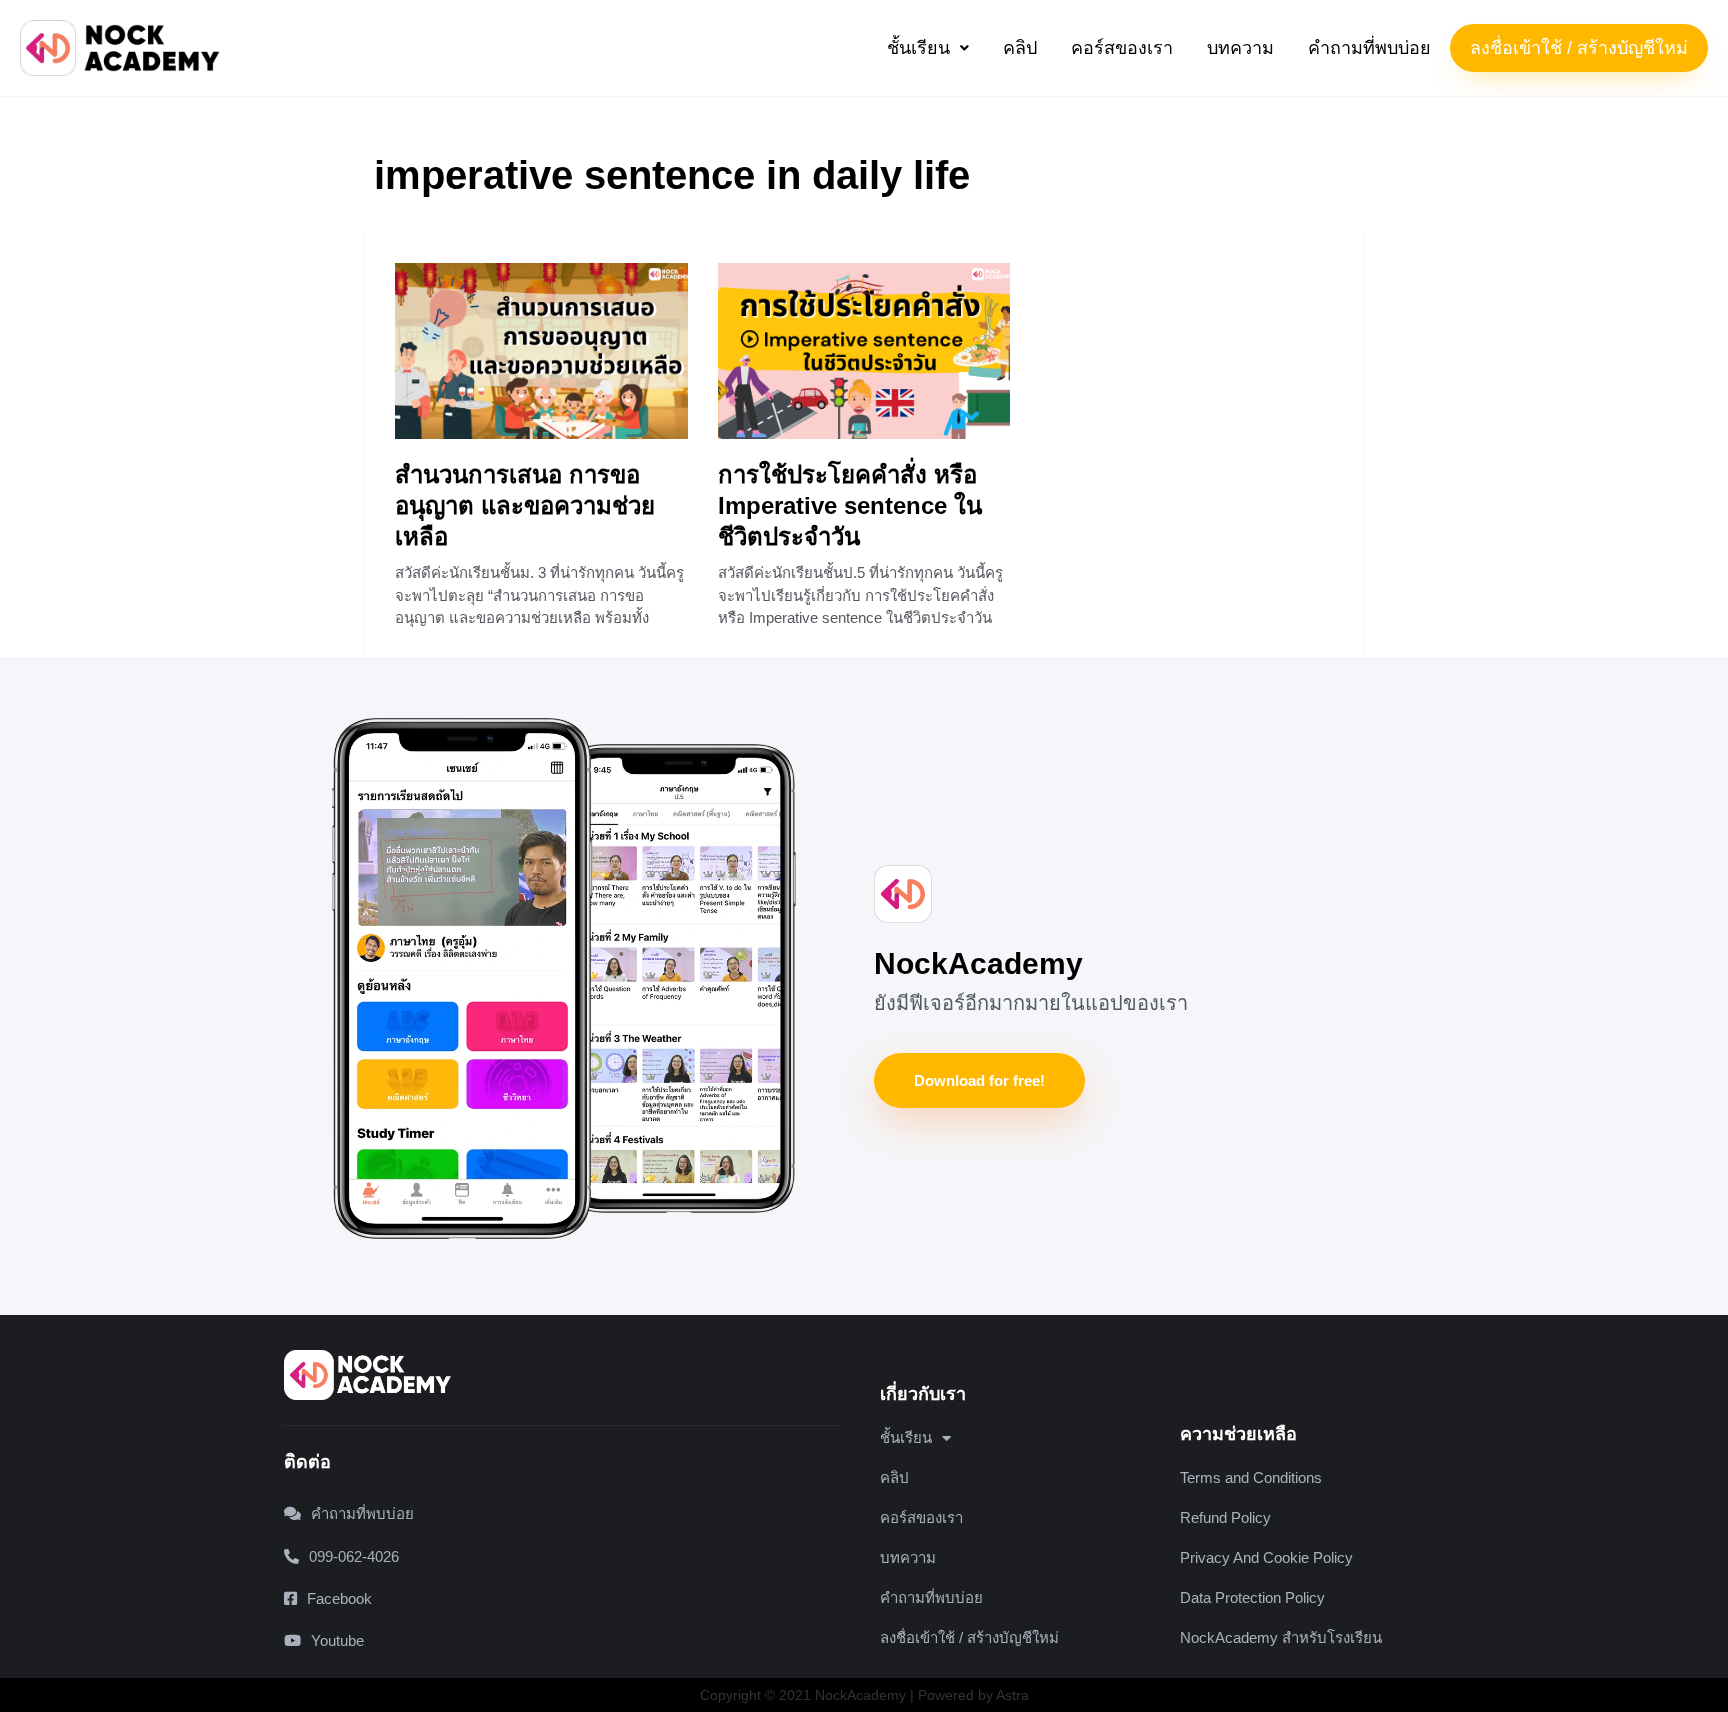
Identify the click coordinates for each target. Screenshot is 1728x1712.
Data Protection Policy (1252, 1597)
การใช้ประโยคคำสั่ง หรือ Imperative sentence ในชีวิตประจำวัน (850, 505)
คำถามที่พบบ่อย (1369, 48)
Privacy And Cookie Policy (1266, 1557)
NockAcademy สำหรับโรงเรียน (1281, 1637)
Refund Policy (1225, 1517)
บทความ (1240, 48)
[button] (928, 48)
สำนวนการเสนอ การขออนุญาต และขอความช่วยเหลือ (525, 505)
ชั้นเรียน (918, 48)
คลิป (1020, 48)
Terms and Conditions (1251, 1477)
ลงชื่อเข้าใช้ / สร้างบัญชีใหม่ (1579, 48)
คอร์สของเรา (1122, 48)
